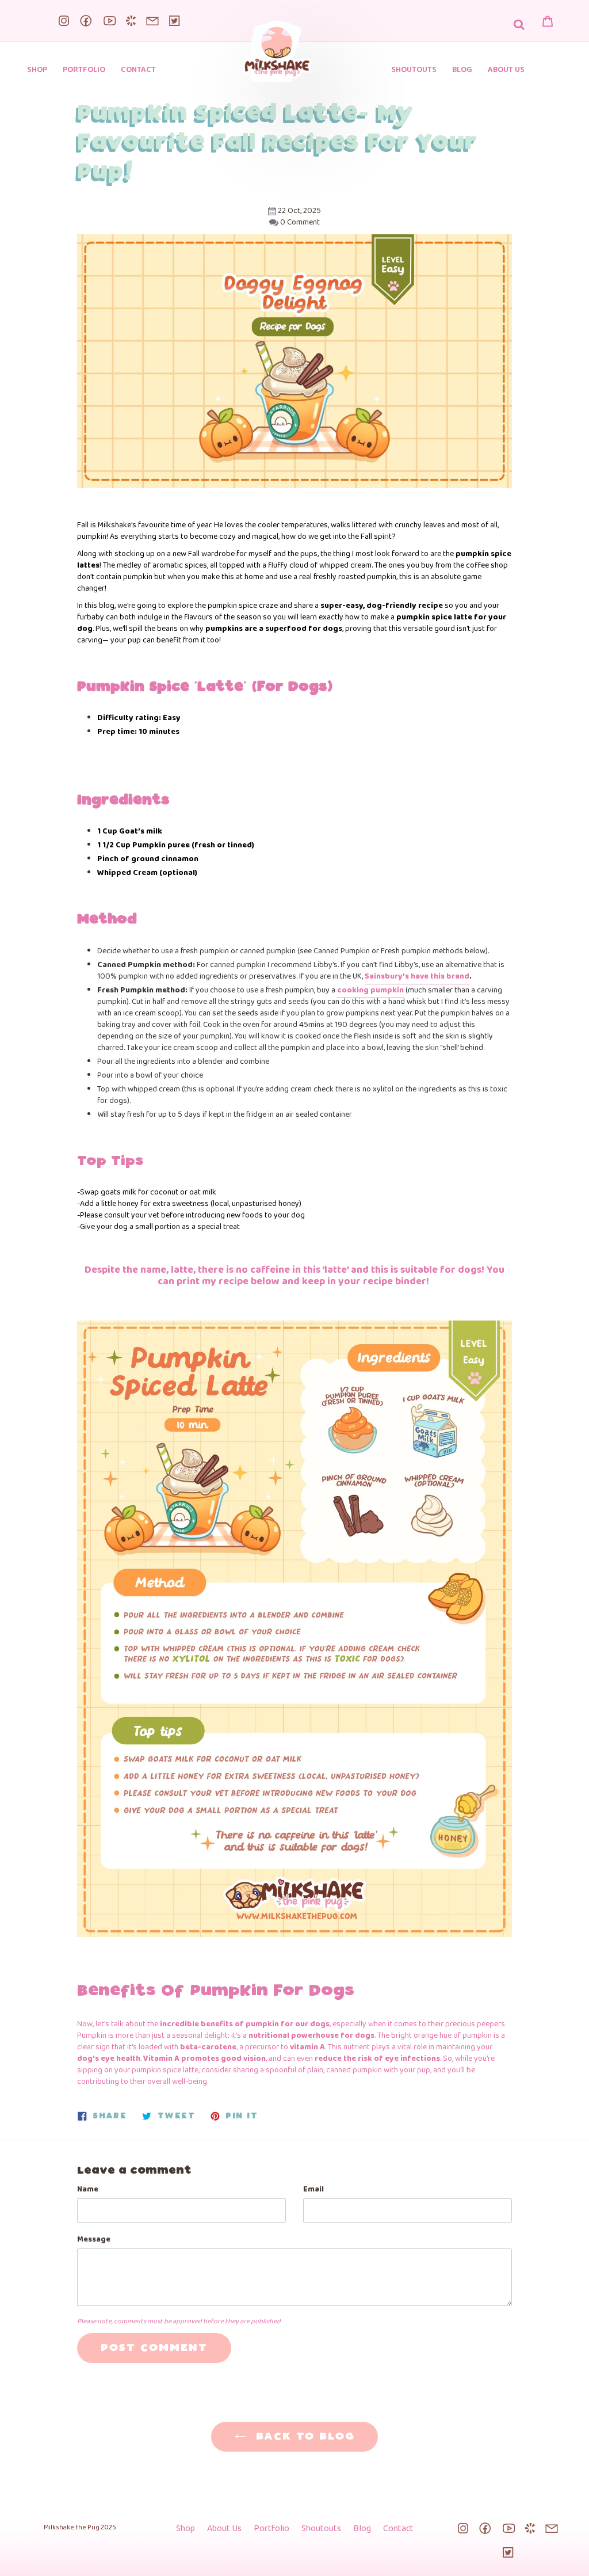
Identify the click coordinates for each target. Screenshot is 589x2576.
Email (313, 2190)
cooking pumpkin (370, 990)
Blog (362, 2529)
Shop (186, 2529)
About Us (224, 2529)
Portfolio (271, 2529)
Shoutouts (321, 2529)
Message (94, 2240)
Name (88, 2190)
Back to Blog (303, 2437)
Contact (398, 2529)
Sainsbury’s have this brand (417, 977)
